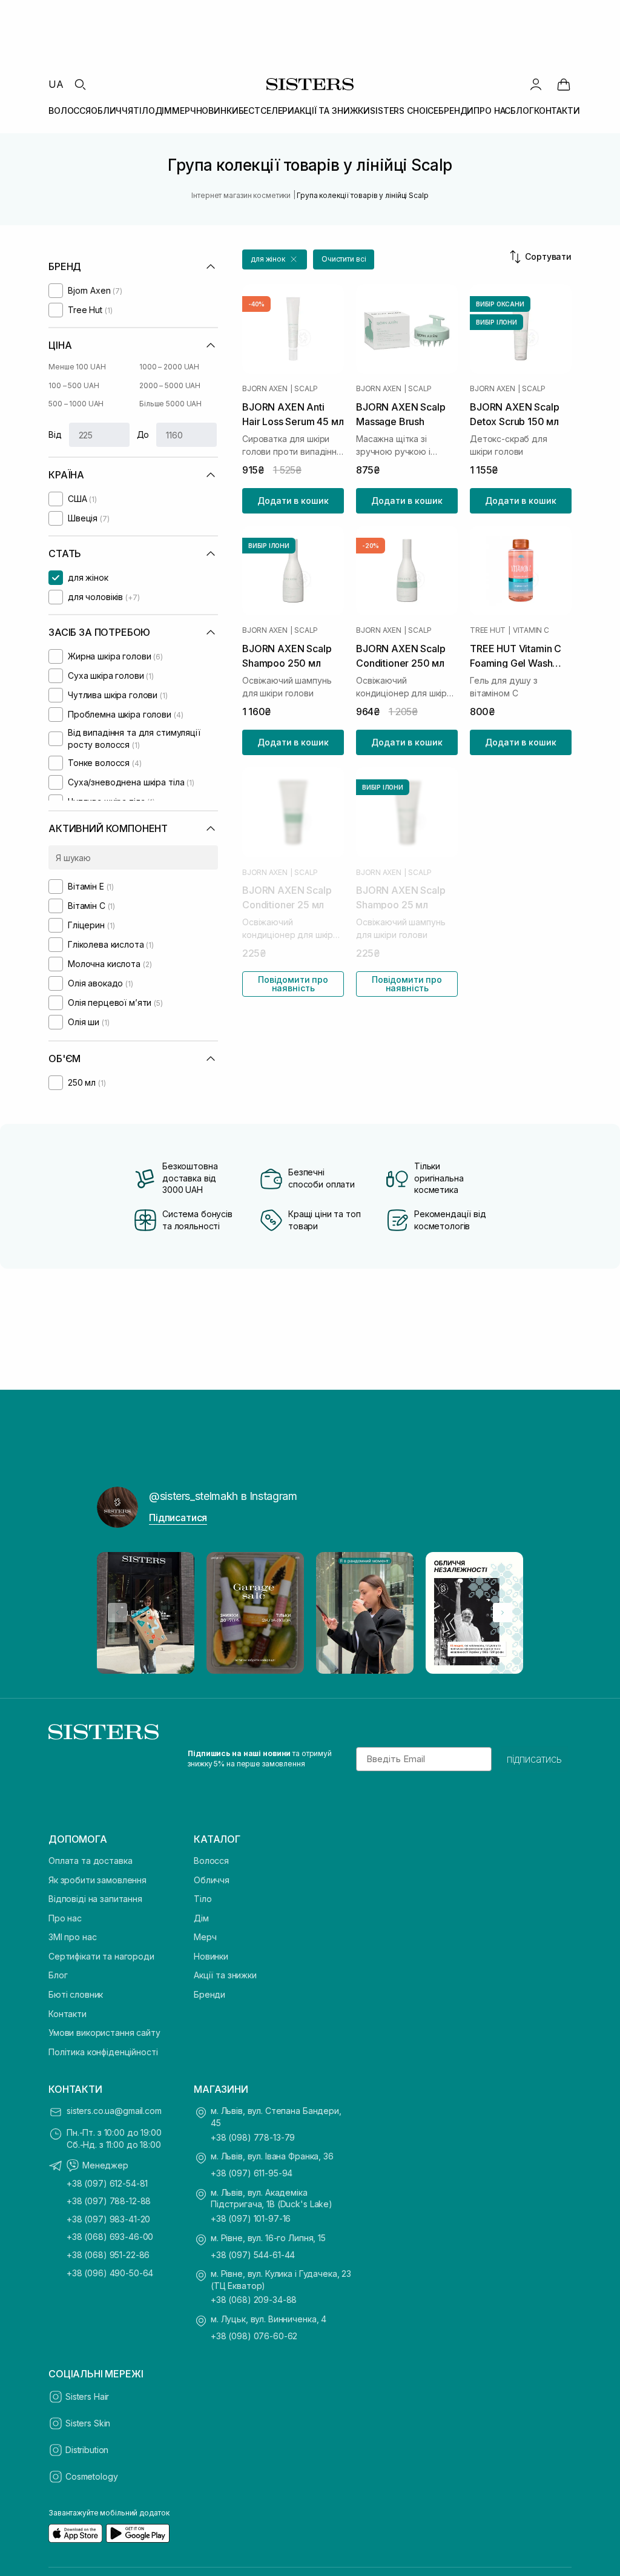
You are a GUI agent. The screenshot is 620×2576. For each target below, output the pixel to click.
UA (56, 84)
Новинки (211, 1956)
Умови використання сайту (104, 2033)
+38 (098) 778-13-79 (253, 2137)
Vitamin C (531, 630)
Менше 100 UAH (77, 367)
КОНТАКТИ (557, 111)
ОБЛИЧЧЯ (112, 111)
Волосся (211, 1861)
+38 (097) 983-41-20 (108, 2219)
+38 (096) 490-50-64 (110, 2273)
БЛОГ (522, 111)
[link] (564, 84)
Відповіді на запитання (95, 1899)
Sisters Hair (87, 2396)
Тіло (203, 1899)
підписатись (534, 1759)
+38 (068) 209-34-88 (254, 2300)
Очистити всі (344, 259)
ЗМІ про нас (72, 1937)
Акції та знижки (225, 1975)
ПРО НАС (492, 111)
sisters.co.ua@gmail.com (114, 2111)
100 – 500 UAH (74, 385)
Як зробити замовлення (97, 1880)
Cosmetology (91, 2476)
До (143, 434)
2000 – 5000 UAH (170, 385)
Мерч (205, 1937)
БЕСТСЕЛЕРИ (267, 111)
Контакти (68, 2014)
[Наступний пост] (503, 1613)
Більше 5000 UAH (170, 404)
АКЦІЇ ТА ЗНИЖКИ (332, 111)
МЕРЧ (184, 111)
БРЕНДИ (456, 111)
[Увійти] (536, 84)
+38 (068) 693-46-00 (110, 2237)
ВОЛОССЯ (70, 111)
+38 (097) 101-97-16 (251, 2218)
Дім (201, 1918)
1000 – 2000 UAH (169, 367)
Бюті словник (76, 1994)
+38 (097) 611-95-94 (252, 2173)
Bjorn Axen (265, 389)
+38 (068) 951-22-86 (108, 2255)
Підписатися (178, 1518)
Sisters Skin (88, 2423)
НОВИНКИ (217, 111)
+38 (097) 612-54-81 (107, 2183)
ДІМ (164, 111)
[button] (275, 259)
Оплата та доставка (90, 1861)
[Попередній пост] (117, 1613)
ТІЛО (144, 111)
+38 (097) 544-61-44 (253, 2255)
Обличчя (212, 1880)
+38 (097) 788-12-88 (109, 2201)
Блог (58, 1975)
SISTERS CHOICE (404, 111)
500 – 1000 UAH (76, 404)
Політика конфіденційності (103, 2052)
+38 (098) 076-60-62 (254, 2336)
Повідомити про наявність (293, 984)
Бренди (209, 1994)
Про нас (65, 1918)
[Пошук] (80, 84)
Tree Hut (488, 630)
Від (55, 434)
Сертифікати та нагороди (101, 1956)
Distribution (87, 2450)
